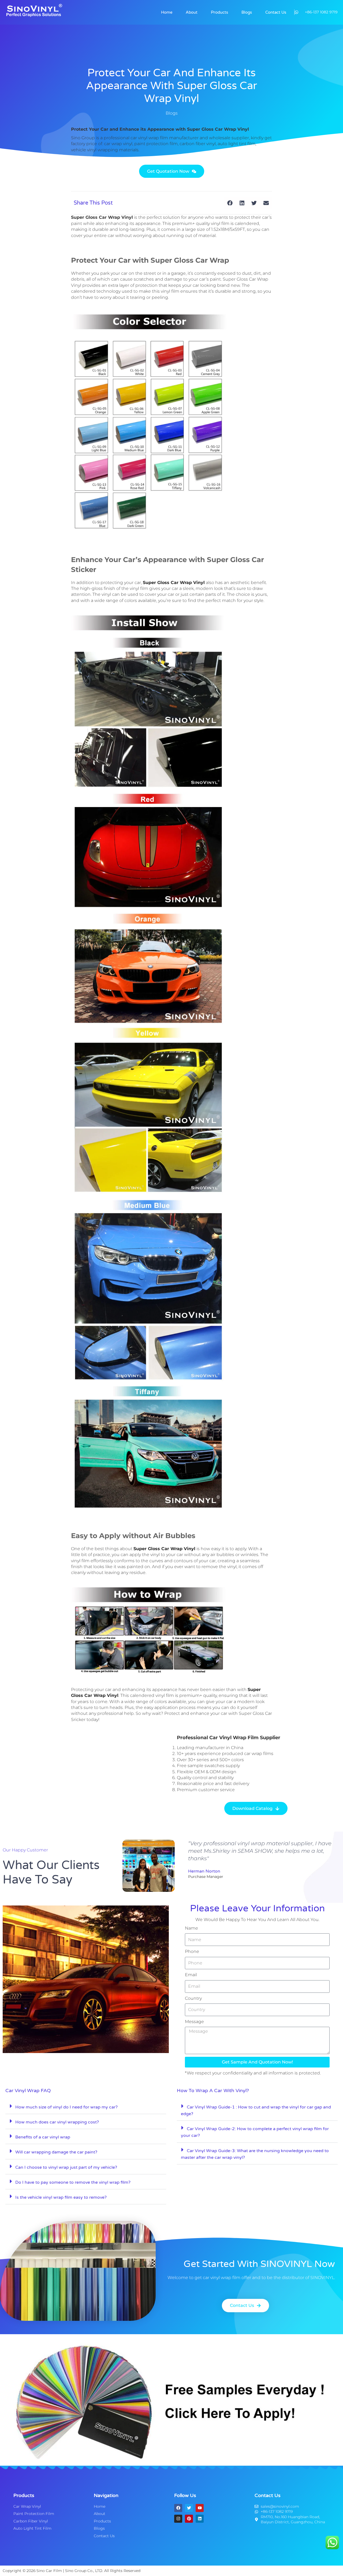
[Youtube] (200, 2508)
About (192, 12)
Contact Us (276, 12)
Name (191, 1928)
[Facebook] (178, 2508)
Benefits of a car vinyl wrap (43, 2137)
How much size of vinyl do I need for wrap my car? (66, 2107)
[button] (230, 203)
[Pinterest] (189, 2519)
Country (193, 1998)
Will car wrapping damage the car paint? (56, 2152)
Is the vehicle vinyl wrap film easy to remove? (61, 2197)
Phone (192, 1951)
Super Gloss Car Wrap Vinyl (164, 1549)
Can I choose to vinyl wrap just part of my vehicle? (66, 2167)
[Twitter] (189, 2508)
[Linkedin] (200, 2519)
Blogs (247, 12)
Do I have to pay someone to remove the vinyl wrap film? (73, 2182)
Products (219, 12)
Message (194, 2022)
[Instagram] (178, 2519)
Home (167, 12)
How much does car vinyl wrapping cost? (57, 2122)
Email (191, 1975)
